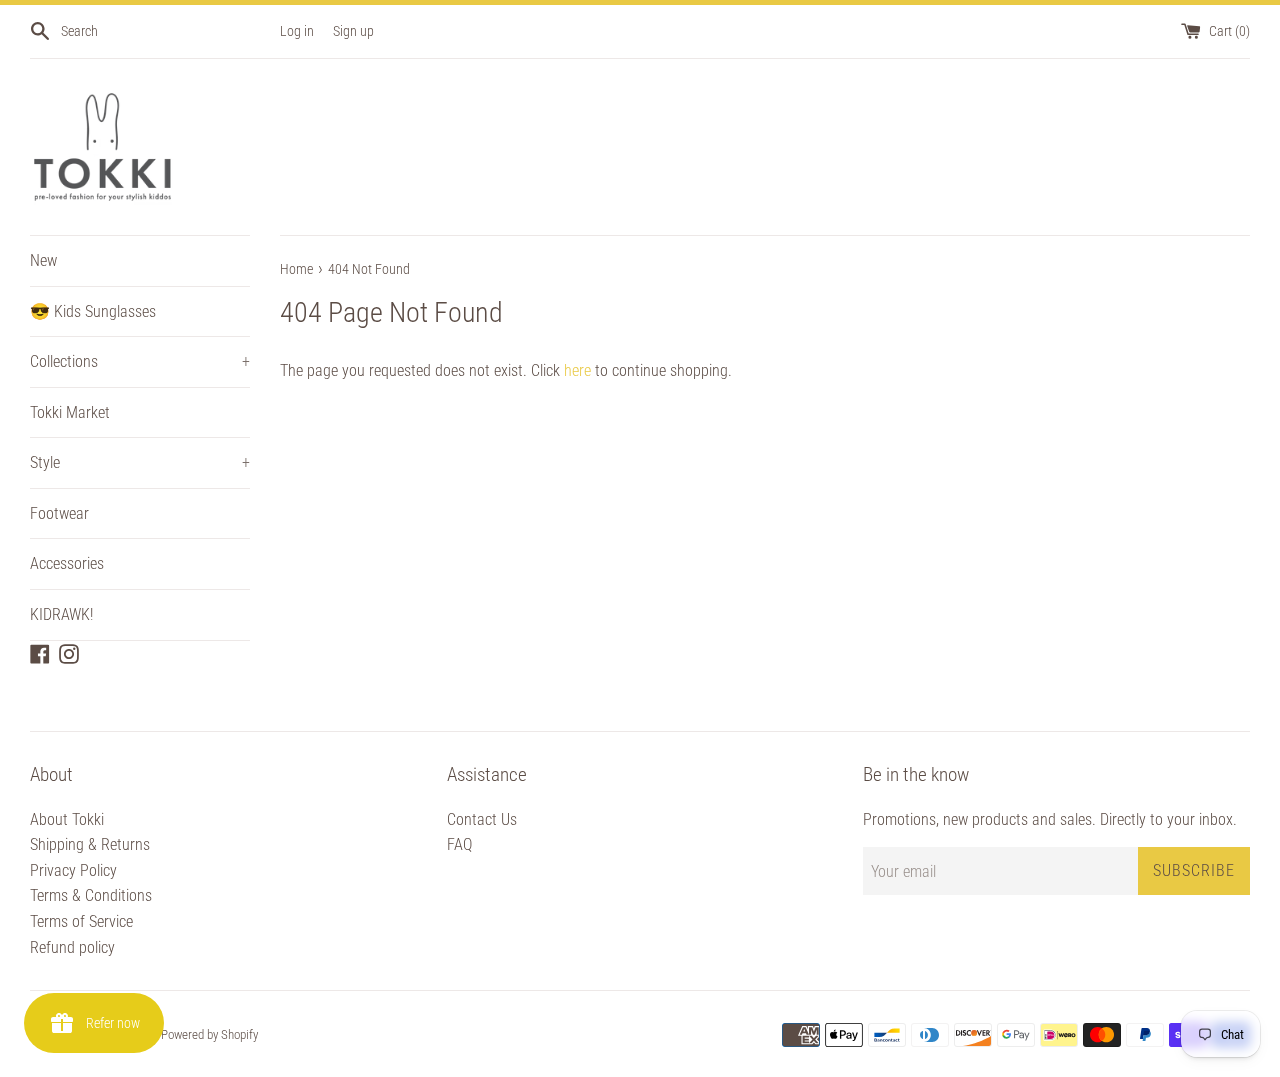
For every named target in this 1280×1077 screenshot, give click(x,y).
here (577, 370)
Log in (297, 31)
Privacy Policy (73, 870)
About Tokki (67, 819)
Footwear (59, 513)
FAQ (459, 844)
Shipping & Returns (90, 844)
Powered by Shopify (209, 1034)
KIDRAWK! (61, 614)
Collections (140, 361)
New (43, 260)
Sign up (353, 31)
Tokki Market (70, 412)
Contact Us (482, 819)
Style (140, 462)
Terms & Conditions (91, 895)
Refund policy (72, 947)
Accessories (67, 563)
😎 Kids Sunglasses (93, 311)
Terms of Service (81, 921)
